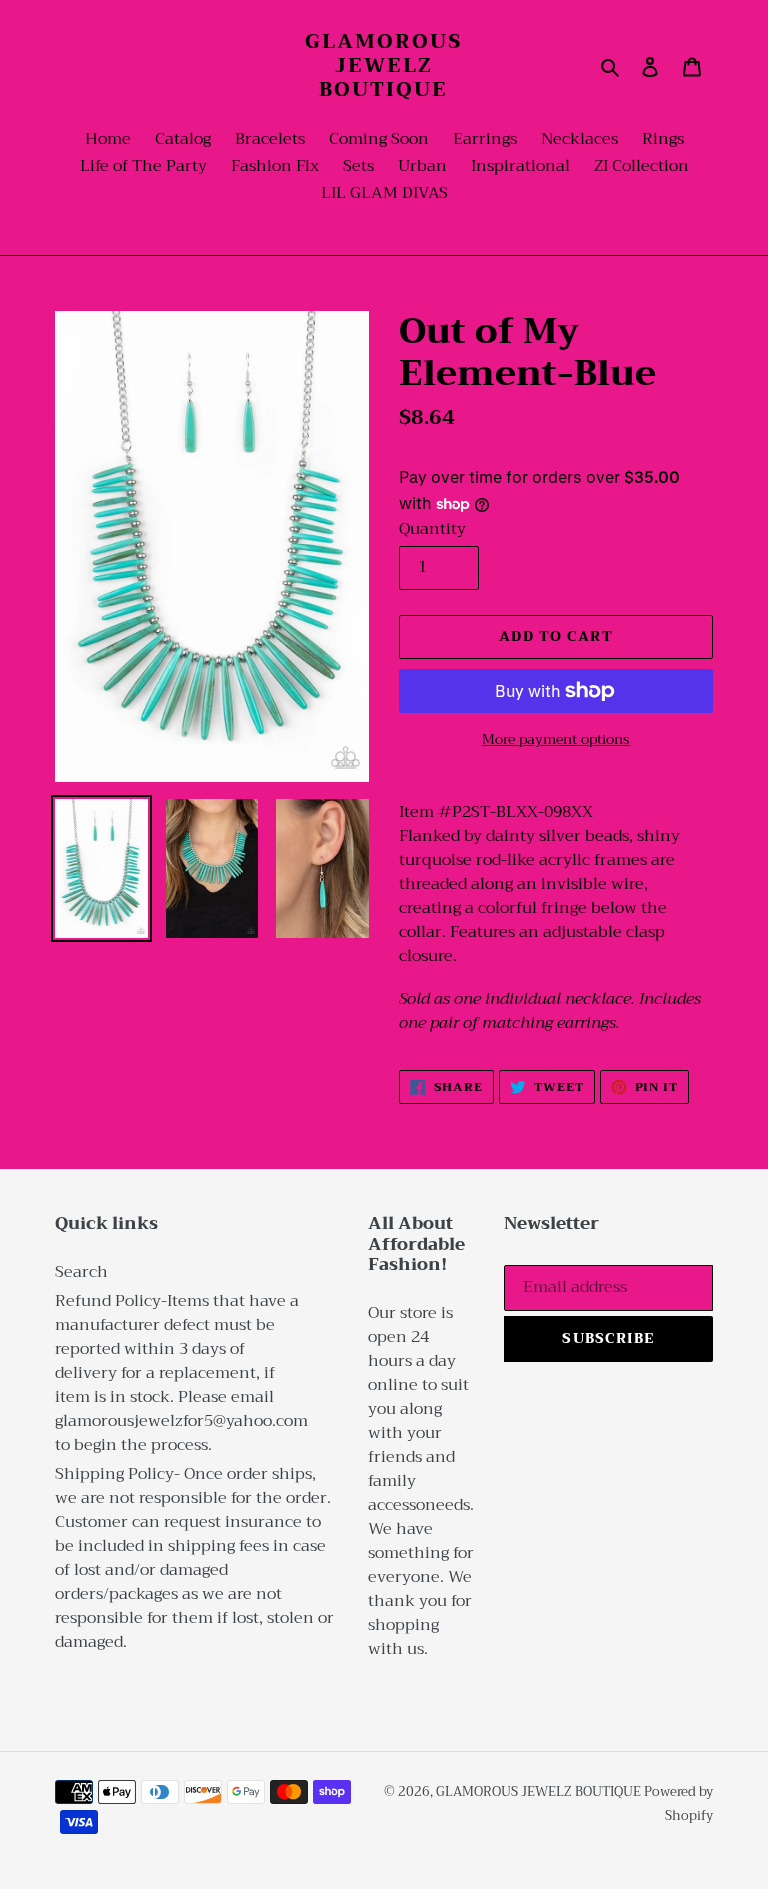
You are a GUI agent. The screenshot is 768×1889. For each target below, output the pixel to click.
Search (81, 1272)
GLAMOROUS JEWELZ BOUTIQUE (383, 66)
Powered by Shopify (678, 1803)
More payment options (556, 739)
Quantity (432, 529)
